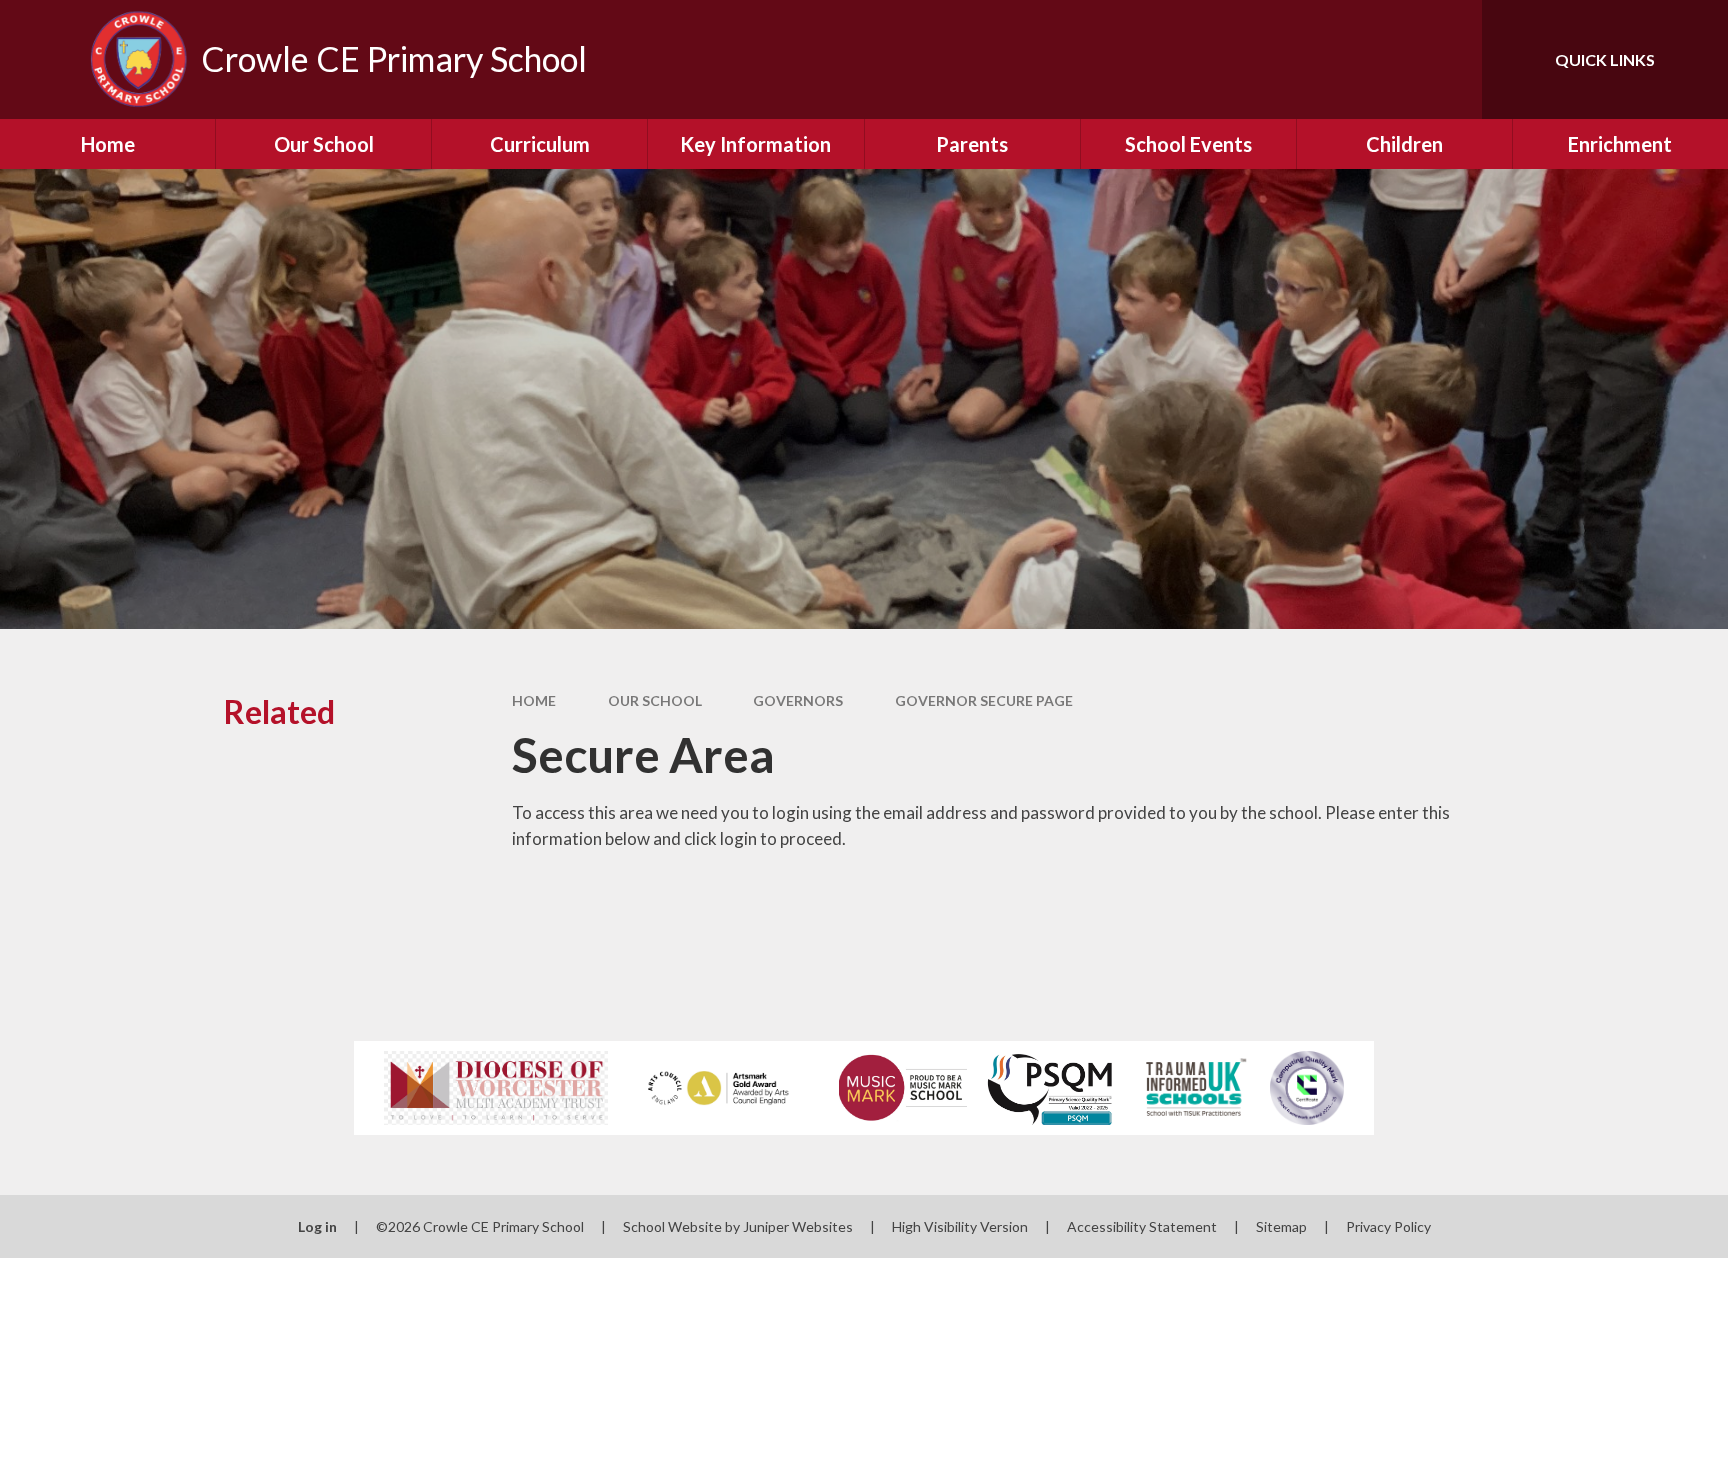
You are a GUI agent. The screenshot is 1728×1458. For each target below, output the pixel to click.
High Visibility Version (960, 1226)
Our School (655, 700)
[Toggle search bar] (1447, 59)
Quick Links (1605, 59)
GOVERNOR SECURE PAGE (984, 700)
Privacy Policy (1388, 1226)
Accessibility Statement (1142, 1226)
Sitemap (1281, 1226)
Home (534, 700)
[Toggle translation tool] (1377, 59)
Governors (798, 700)
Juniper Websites (798, 1226)
